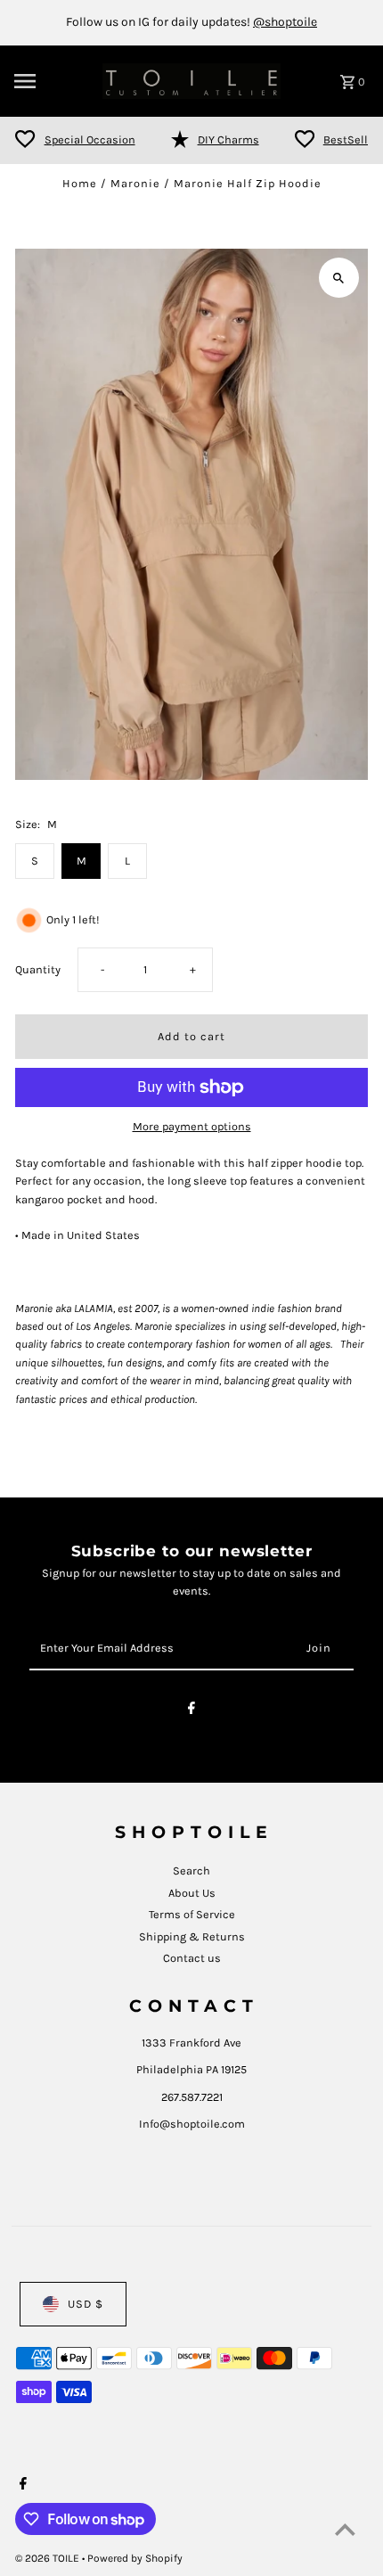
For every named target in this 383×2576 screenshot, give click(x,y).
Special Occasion (90, 139)
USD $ (86, 2304)
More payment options (192, 1126)
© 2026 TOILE (49, 2558)
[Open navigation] (53, 81)
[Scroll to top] (345, 2529)
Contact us (192, 1958)
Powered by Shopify (135, 2558)
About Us (192, 1893)
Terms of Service (192, 1914)
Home (80, 183)
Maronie (135, 183)
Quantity (38, 969)
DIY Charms (228, 139)
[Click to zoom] (339, 278)
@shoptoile (285, 22)
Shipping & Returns (192, 1936)
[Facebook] (191, 1711)
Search (191, 1870)
